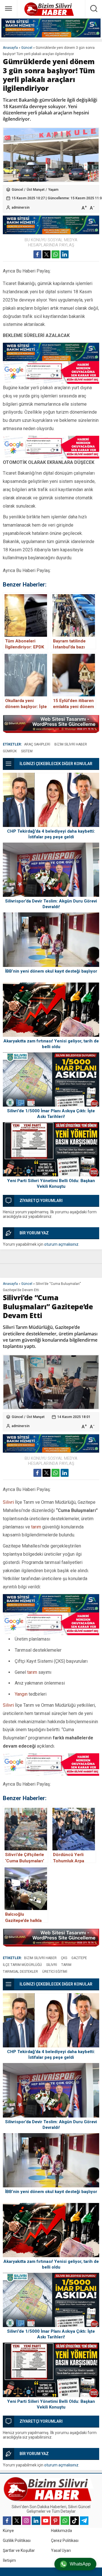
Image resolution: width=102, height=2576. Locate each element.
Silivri (8, 1502)
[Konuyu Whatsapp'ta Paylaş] (56, 254)
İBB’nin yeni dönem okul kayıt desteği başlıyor (51, 971)
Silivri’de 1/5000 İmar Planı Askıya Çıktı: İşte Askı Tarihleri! (51, 1114)
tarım (36, 1527)
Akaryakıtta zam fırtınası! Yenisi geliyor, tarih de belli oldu (51, 1044)
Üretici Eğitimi (55, 1972)
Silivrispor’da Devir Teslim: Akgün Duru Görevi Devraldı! (51, 904)
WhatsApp (80, 2564)
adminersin (21, 208)
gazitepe (79, 1958)
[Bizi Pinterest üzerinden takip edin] (55, 2521)
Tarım (66, 1965)
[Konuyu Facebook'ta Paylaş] (37, 254)
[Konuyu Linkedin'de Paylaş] (65, 254)
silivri (52, 1965)
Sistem (27, 751)
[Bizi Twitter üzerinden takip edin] (17, 2521)
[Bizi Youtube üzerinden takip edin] (46, 2521)
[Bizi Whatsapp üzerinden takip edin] (65, 2521)
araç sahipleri (37, 744)
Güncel (27, 48)
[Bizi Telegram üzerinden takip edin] (84, 2521)
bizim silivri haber (71, 744)
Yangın (21, 1694)
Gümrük (10, 751)
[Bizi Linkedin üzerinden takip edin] (36, 2521)
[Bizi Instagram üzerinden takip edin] (26, 2521)
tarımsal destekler (20, 1972)
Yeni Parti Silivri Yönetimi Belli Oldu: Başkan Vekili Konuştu (51, 1184)
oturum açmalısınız (61, 1244)
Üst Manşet (36, 190)
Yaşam (53, 190)
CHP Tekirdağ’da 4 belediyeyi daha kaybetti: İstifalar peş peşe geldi (51, 834)
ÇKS (64, 1958)
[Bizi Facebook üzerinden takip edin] (7, 2521)
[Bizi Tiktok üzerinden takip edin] (75, 2521)
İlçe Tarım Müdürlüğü (22, 1965)
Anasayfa (10, 48)
